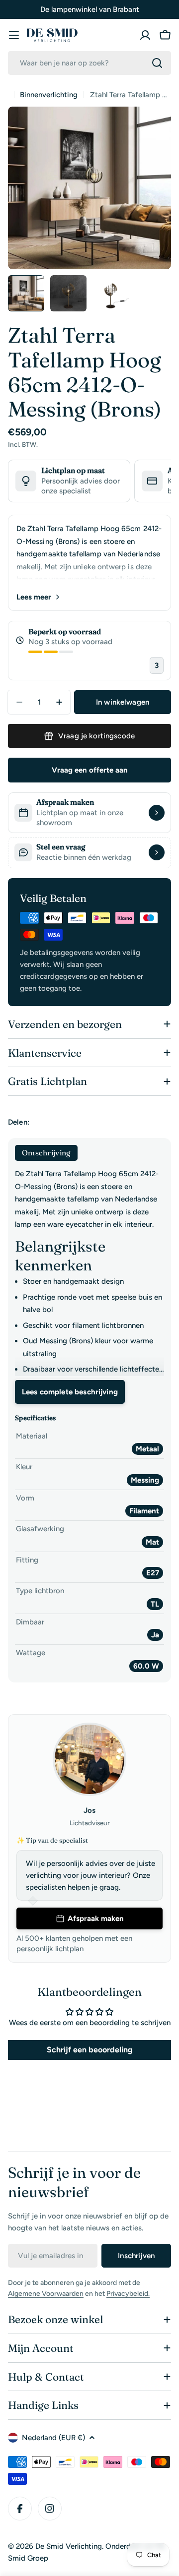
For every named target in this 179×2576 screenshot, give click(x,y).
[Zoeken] (157, 63)
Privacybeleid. (128, 2294)
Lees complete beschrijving (70, 1392)
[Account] (145, 35)
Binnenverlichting (49, 95)
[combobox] (89, 63)
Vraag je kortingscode (96, 736)
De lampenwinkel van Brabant (90, 9)
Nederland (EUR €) (53, 2438)
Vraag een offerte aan (90, 770)
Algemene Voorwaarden (46, 2294)
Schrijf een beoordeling (90, 2050)
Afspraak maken (96, 1918)
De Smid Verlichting (69, 2546)
